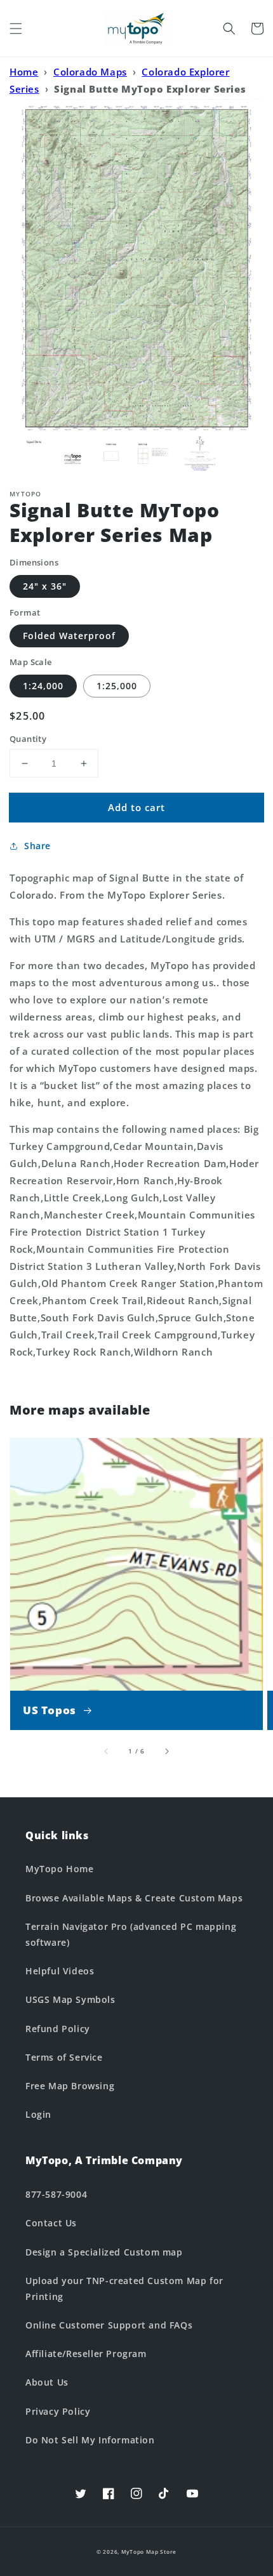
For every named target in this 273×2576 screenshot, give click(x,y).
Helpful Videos (60, 1971)
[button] (16, 29)
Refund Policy (58, 2029)
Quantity (28, 739)
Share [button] (37, 846)
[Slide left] (107, 1751)
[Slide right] (166, 1751)
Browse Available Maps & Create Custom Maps (134, 1898)
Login (38, 2114)
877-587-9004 (56, 2194)
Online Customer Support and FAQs (109, 2325)
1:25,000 (117, 686)
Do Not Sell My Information (90, 2440)
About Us (47, 2382)
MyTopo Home (60, 1869)
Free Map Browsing (70, 2086)
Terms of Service (64, 2057)
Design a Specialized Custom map (104, 2252)
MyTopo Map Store (149, 2552)
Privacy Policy (58, 2411)
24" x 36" (45, 586)
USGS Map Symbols (70, 1999)
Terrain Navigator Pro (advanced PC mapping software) (131, 1934)
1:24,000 (43, 686)
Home (24, 72)
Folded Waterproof (69, 636)
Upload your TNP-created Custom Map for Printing (124, 2289)
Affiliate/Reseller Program (86, 2354)
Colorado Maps (90, 72)
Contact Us (51, 2223)
